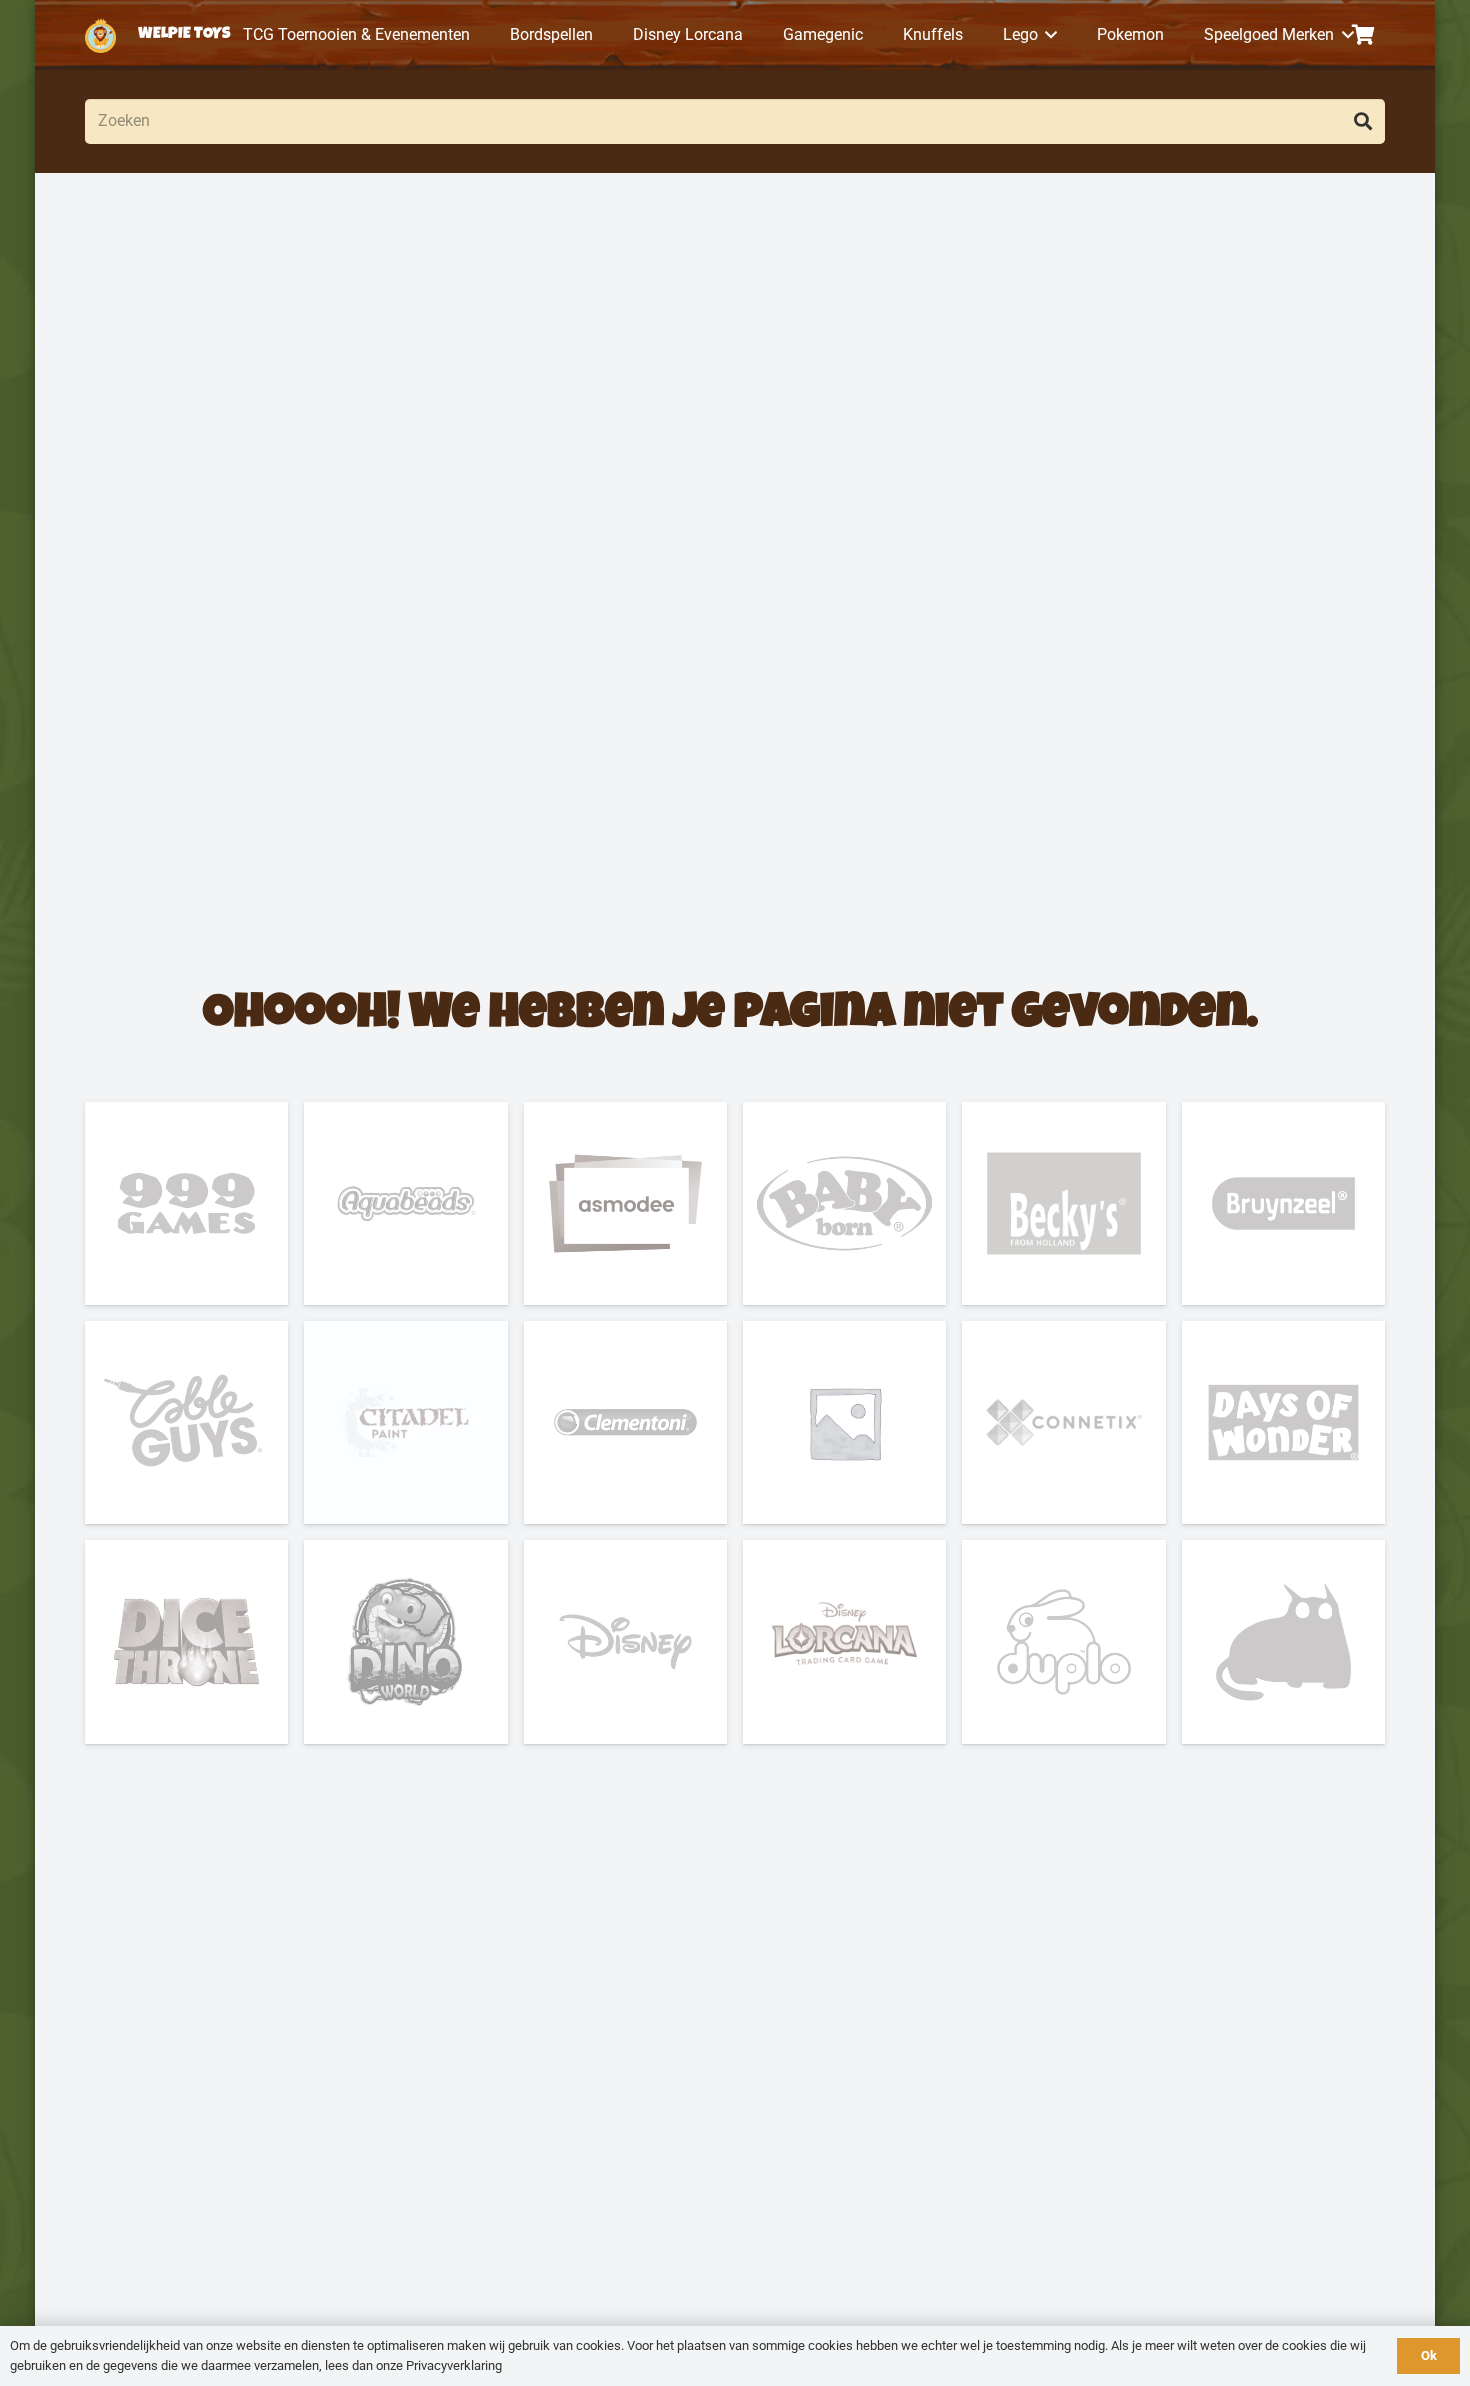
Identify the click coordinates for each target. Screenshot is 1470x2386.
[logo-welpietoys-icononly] (100, 35)
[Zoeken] (1362, 121)
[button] (1048, 35)
